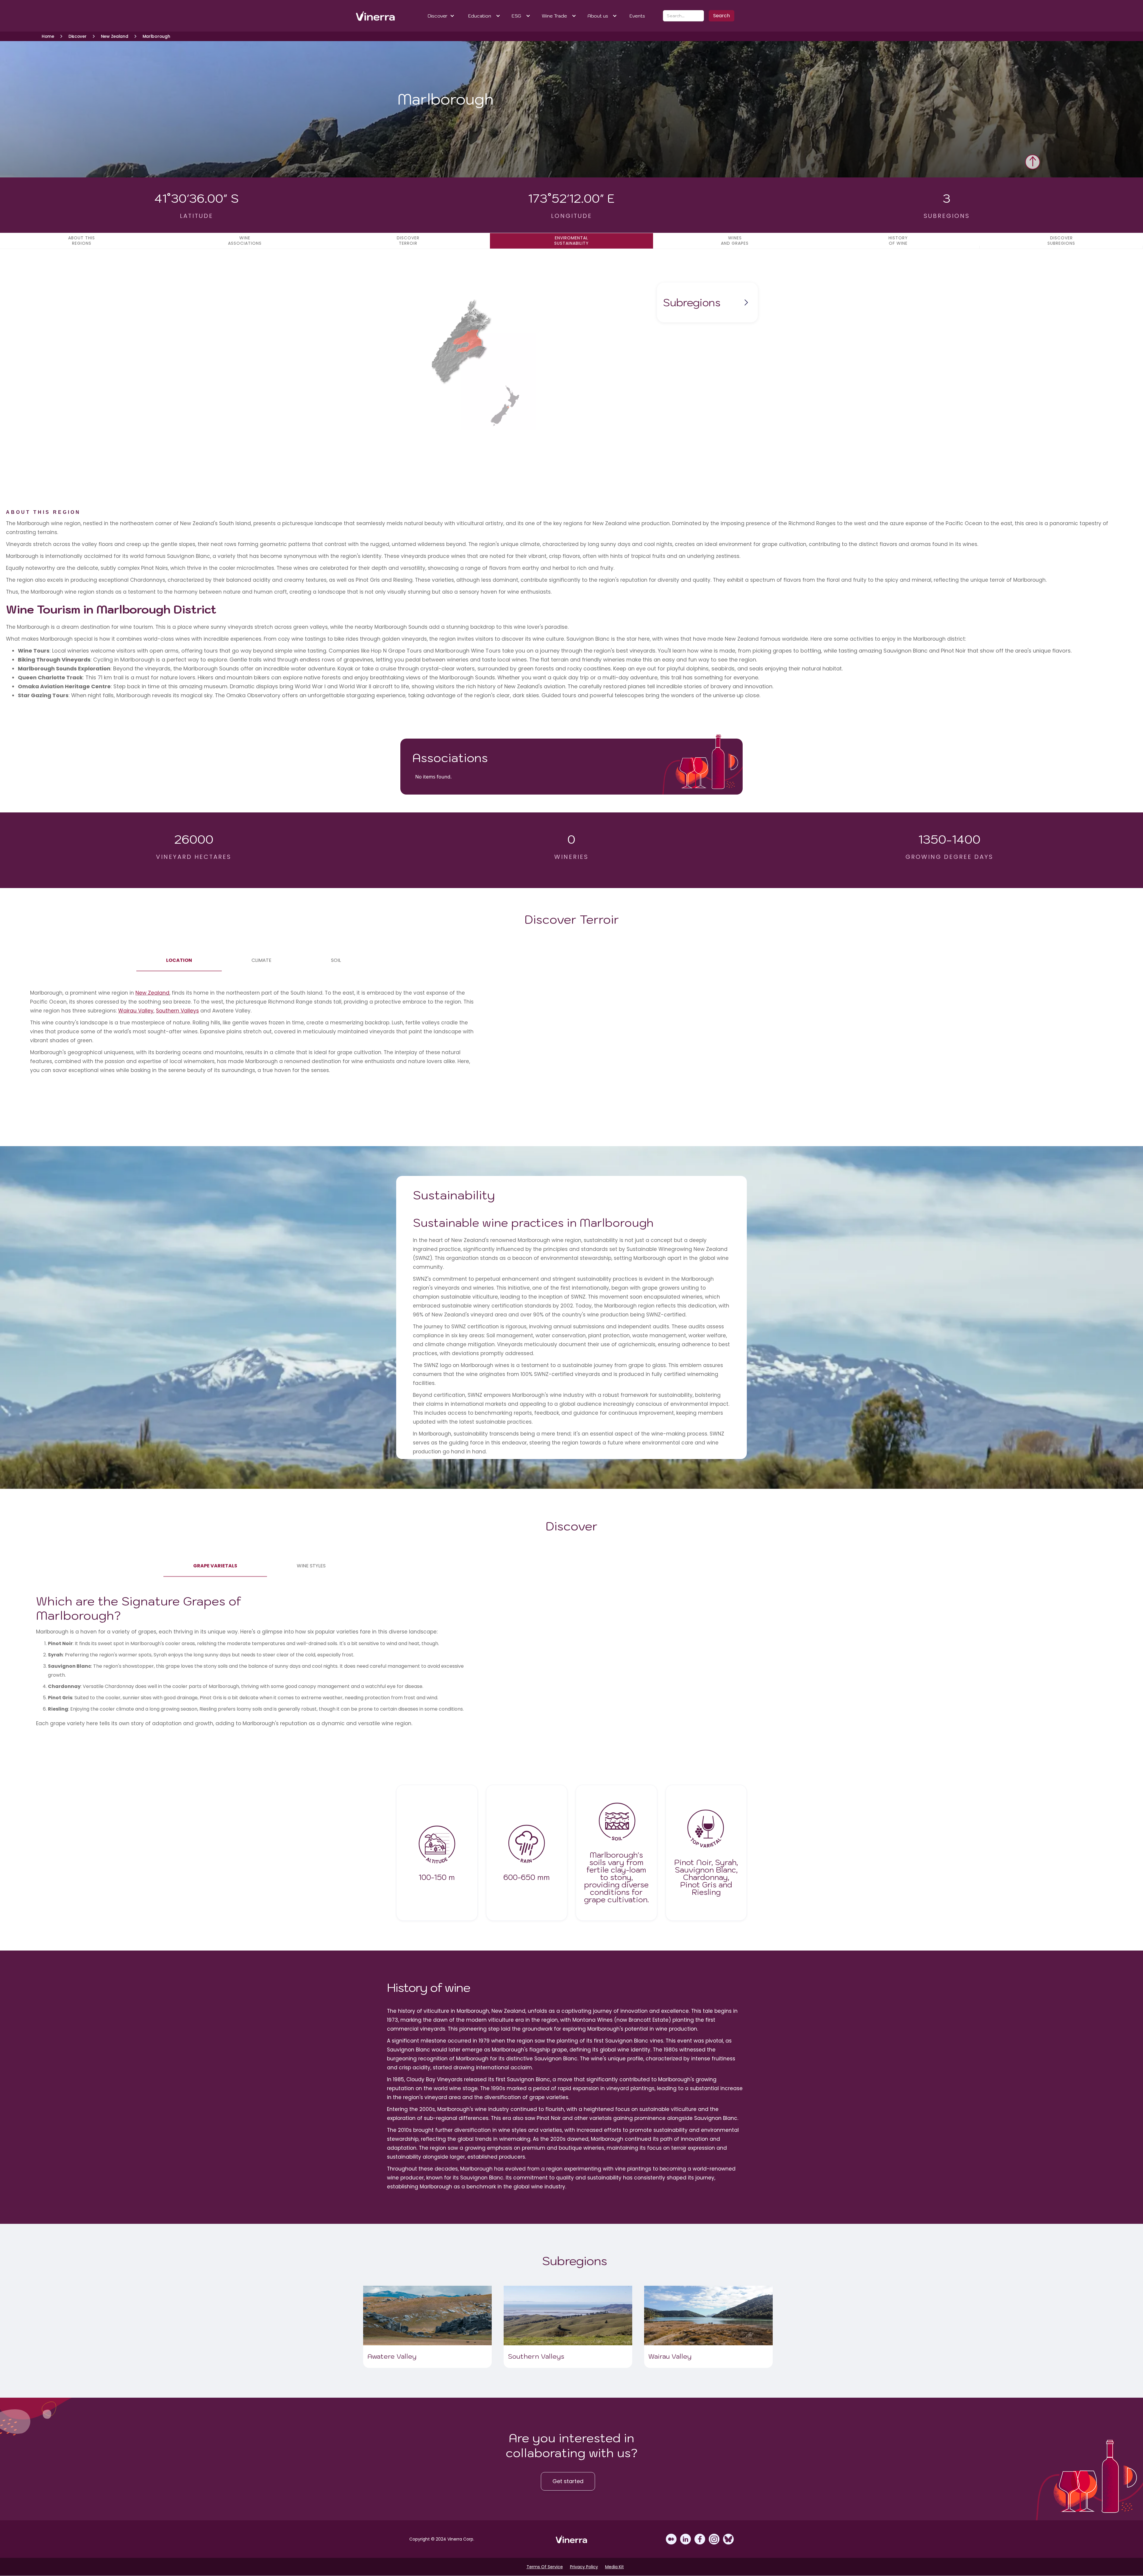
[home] (376, 16)
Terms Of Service (545, 2567)
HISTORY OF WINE (898, 241)
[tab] (179, 960)
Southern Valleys (177, 1011)
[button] (441, 16)
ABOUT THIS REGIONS (82, 241)
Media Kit (615, 2567)
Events (637, 16)
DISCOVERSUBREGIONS (1061, 241)
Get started (568, 2481)
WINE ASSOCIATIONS (245, 241)
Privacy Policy (584, 2567)
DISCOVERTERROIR (408, 241)
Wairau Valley (136, 1011)
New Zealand (152, 993)
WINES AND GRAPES (735, 241)
